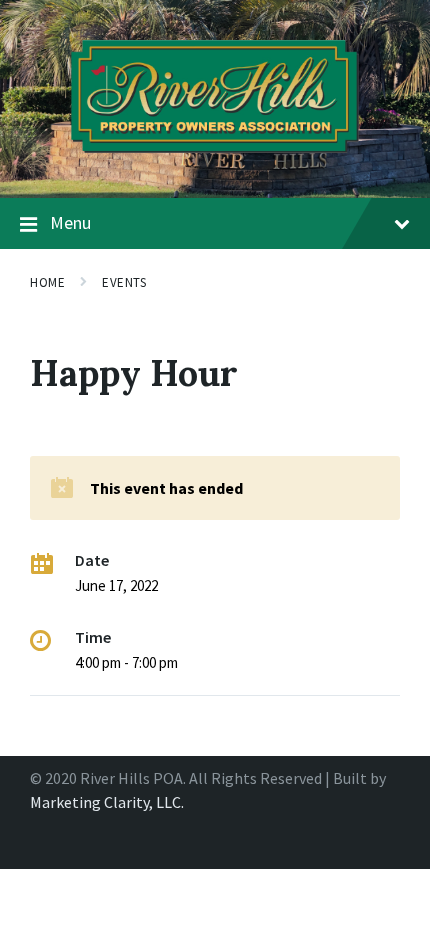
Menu (70, 222)
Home (47, 282)
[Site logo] (215, 159)
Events (124, 282)
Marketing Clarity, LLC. (107, 802)
